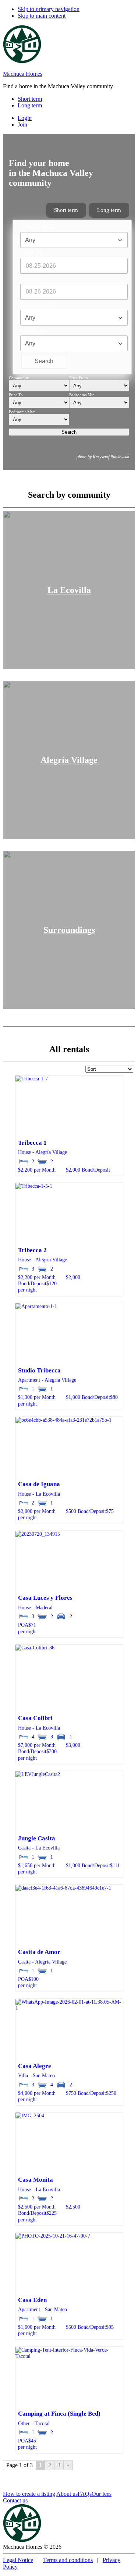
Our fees (102, 2494)
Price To (16, 395)
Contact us (15, 2500)
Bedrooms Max (22, 412)
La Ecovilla (69, 590)
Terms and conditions (68, 2560)
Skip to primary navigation (49, 9)
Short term (66, 210)
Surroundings (69, 930)
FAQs (85, 2494)
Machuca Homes (23, 74)
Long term (109, 210)
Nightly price (36, 331)
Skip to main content (42, 16)
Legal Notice (18, 2560)
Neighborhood (37, 227)
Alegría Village (69, 760)
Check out (32, 279)
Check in (31, 253)
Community (19, 378)
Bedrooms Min (38, 305)
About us (67, 2494)
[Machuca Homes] (22, 61)
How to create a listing (29, 2494)
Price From (79, 378)
